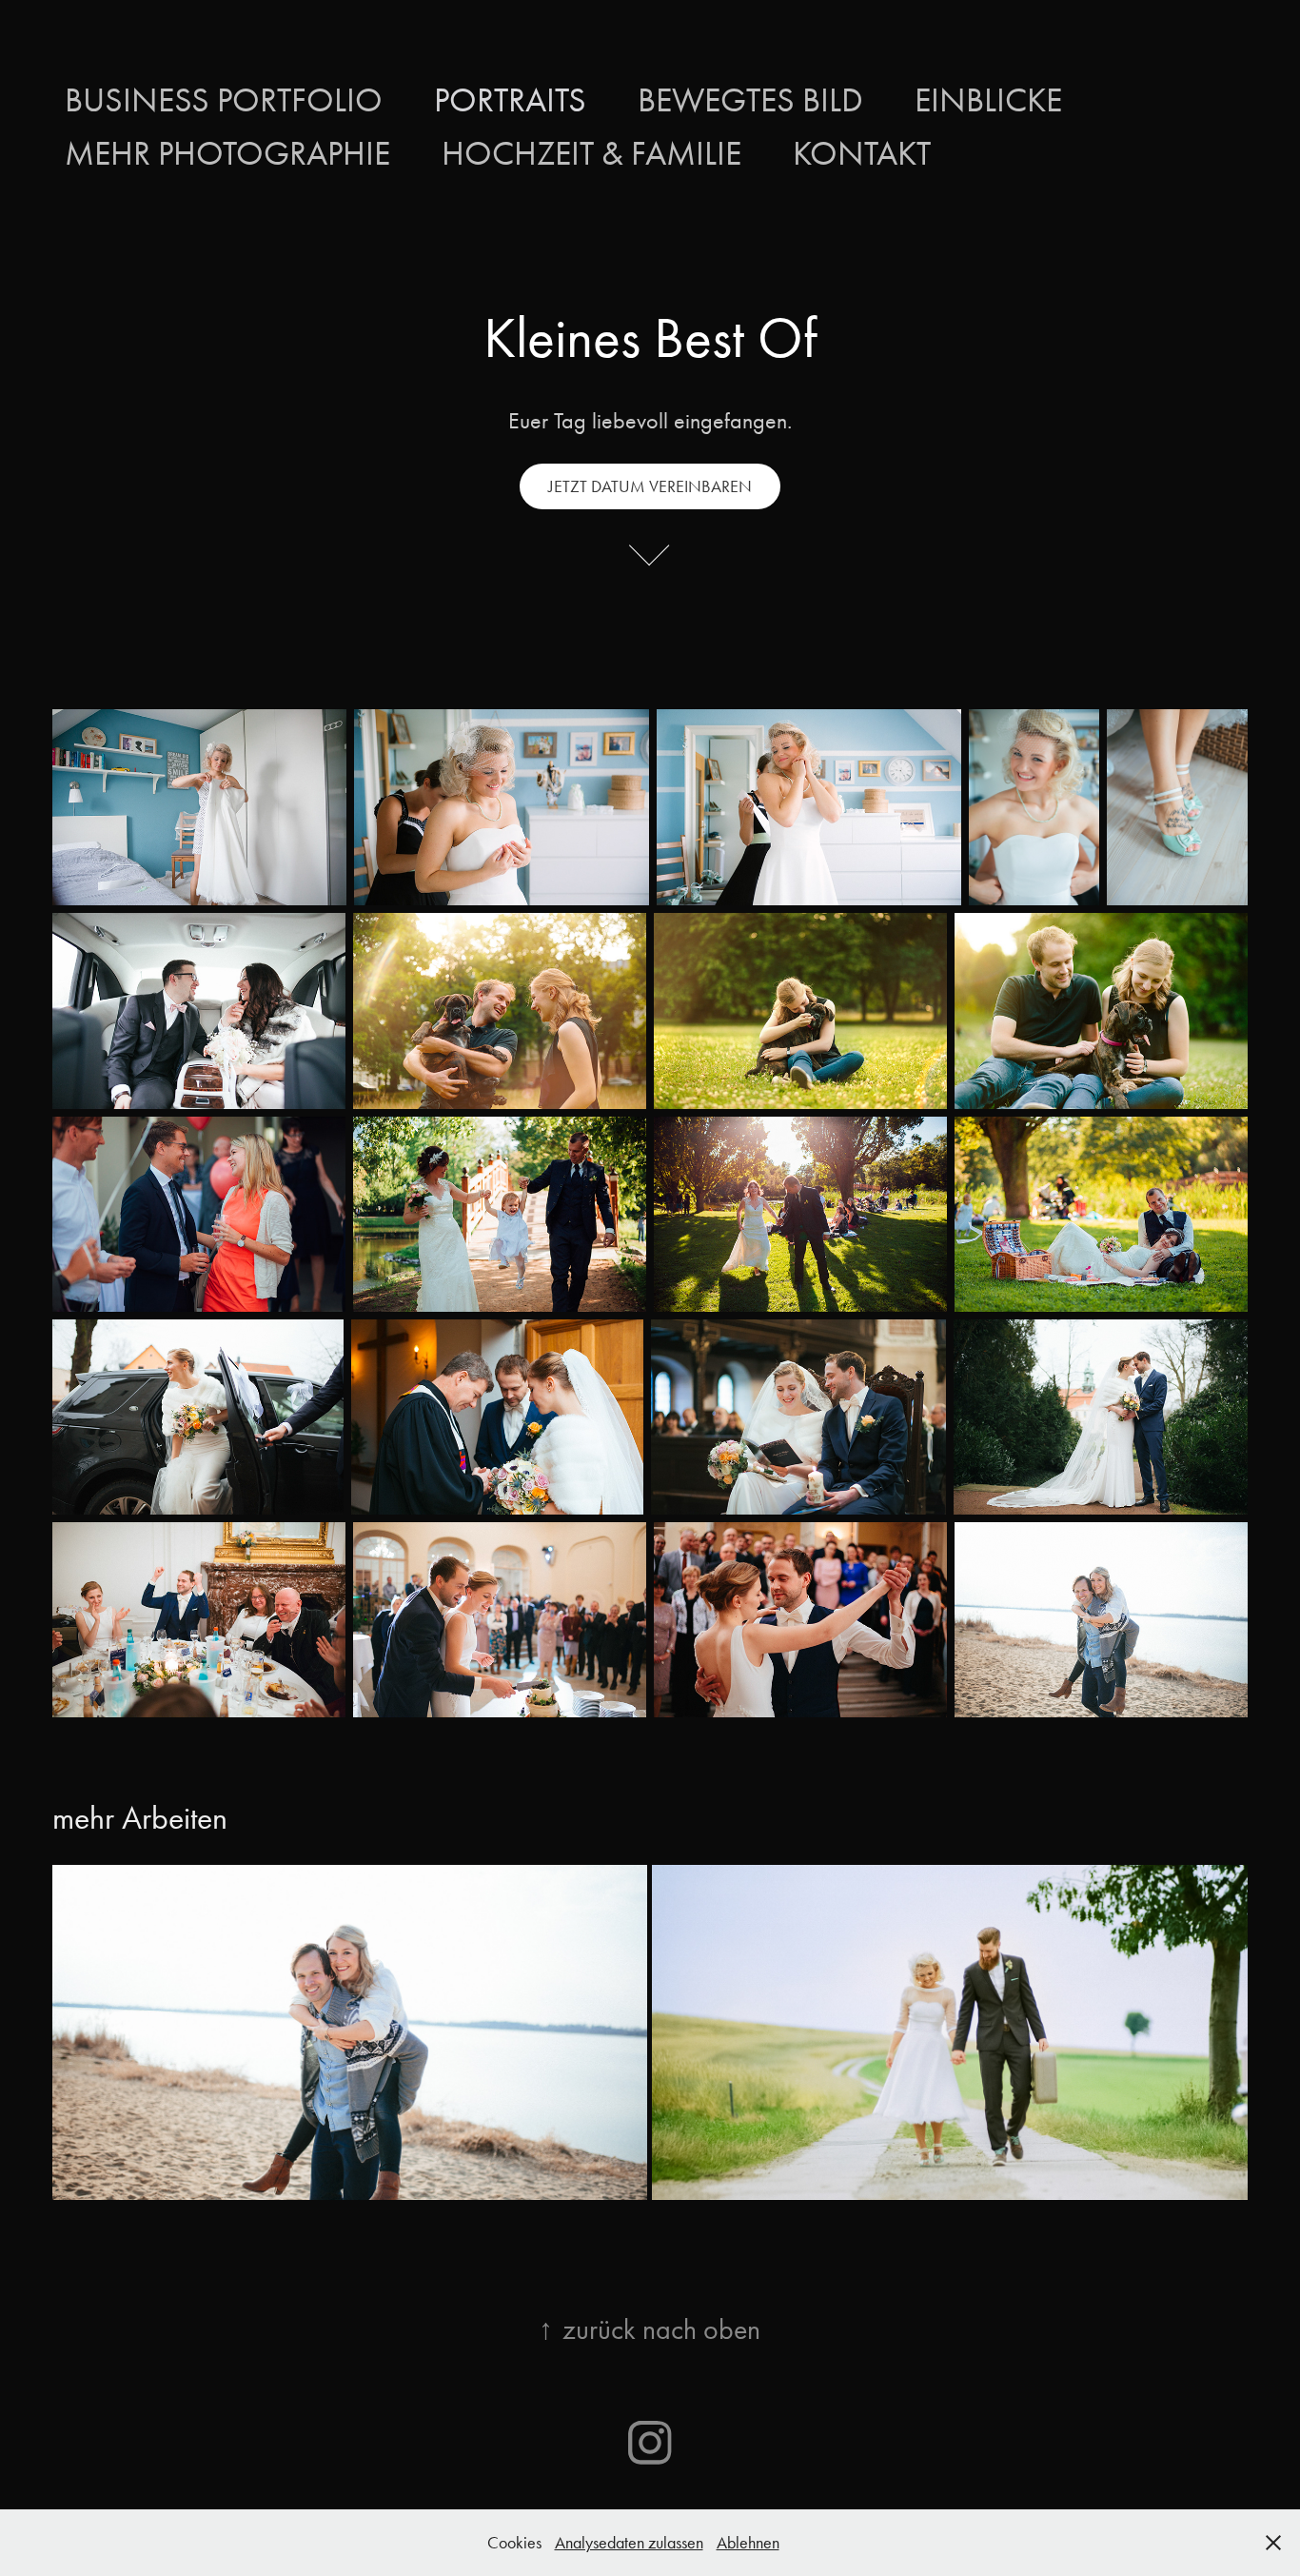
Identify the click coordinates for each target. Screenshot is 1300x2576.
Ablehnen (748, 2543)
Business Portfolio (224, 100)
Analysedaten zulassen (629, 2543)
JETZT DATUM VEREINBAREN (650, 486)
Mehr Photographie (227, 153)
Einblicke (988, 100)
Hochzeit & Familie (591, 153)
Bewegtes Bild (750, 100)
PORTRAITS (510, 100)
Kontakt (862, 153)
